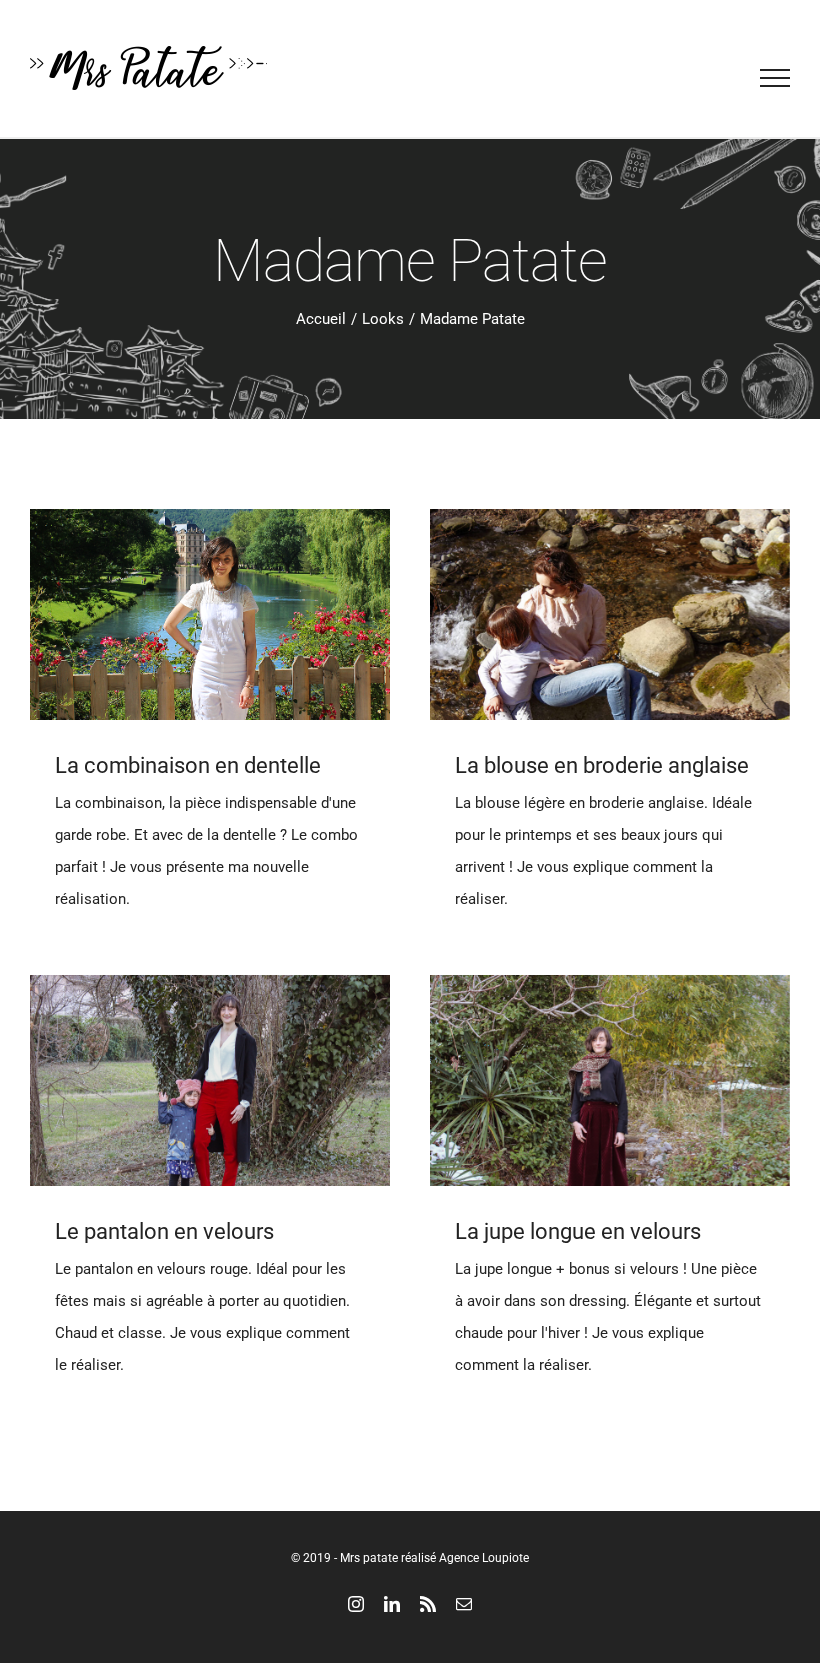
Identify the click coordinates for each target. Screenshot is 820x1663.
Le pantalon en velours (164, 1231)
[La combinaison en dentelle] (210, 614)
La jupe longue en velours (578, 1231)
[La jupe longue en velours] (610, 1080)
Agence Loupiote (484, 1558)
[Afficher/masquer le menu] (775, 78)
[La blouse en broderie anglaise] (610, 614)
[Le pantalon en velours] (210, 1080)
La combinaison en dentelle (188, 765)
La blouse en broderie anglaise (602, 765)
